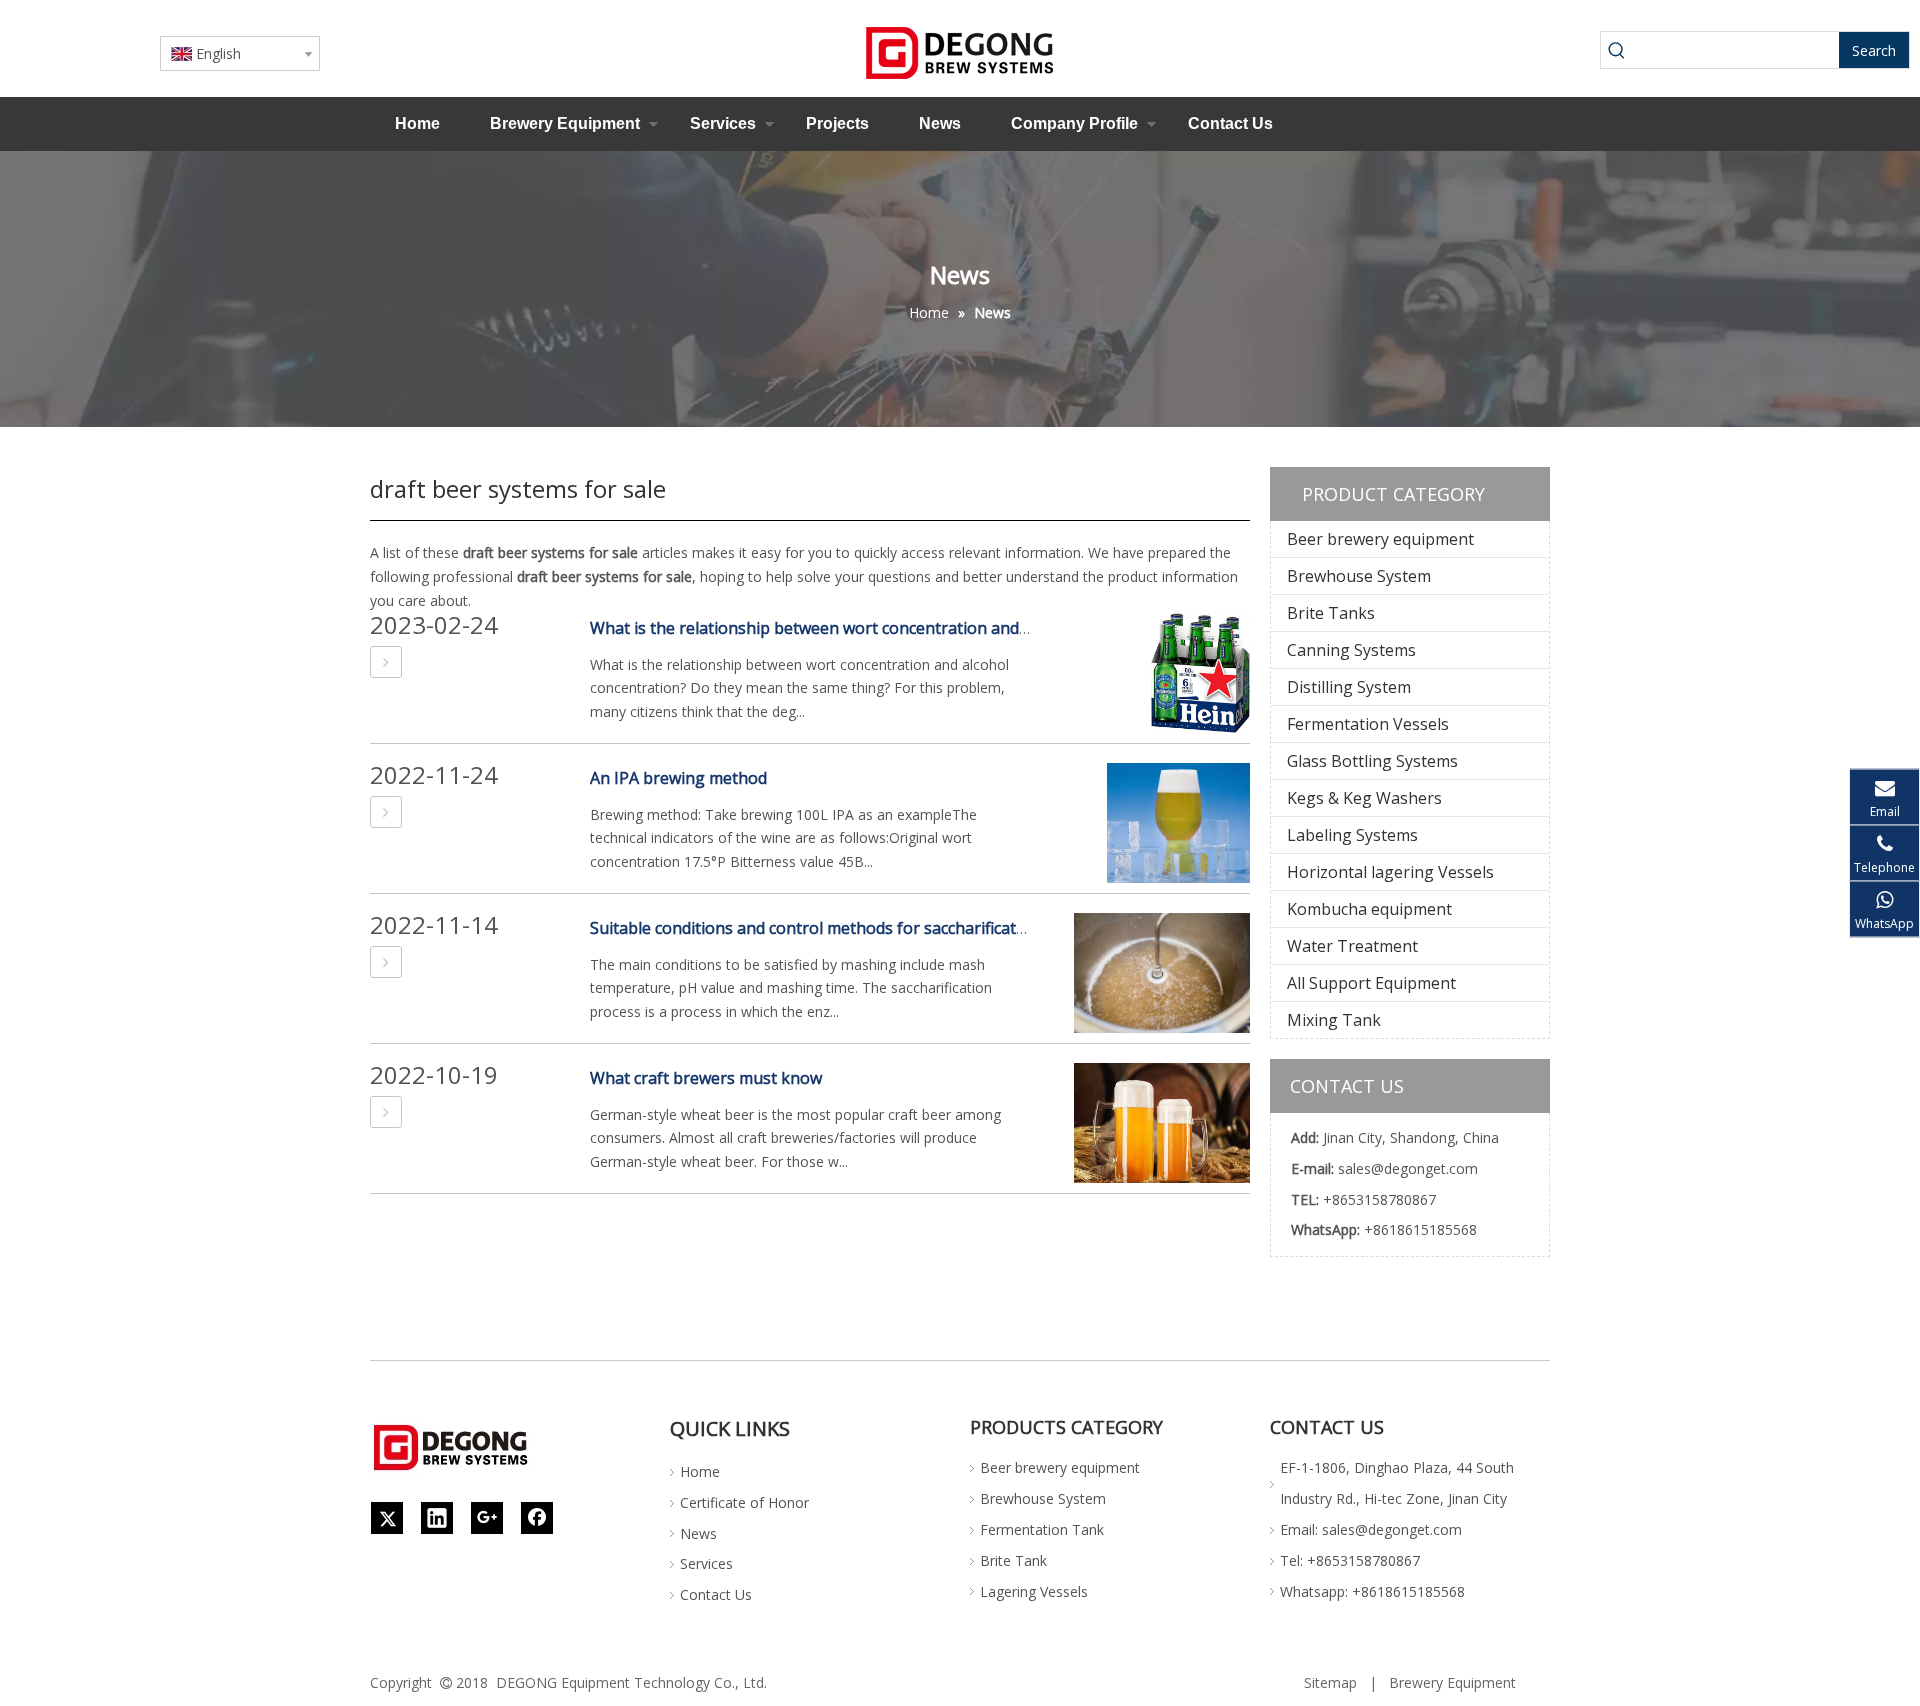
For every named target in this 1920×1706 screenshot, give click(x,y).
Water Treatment (1352, 946)
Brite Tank (1013, 1560)
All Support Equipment (1371, 983)
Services (723, 123)
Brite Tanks (1331, 613)
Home (417, 123)
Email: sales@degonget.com (1371, 1529)
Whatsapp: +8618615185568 (1372, 1591)
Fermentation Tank (1042, 1529)
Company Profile (1074, 123)
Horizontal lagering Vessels (1390, 872)
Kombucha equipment (1369, 909)
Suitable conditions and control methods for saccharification (815, 928)
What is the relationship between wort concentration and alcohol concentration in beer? (920, 628)
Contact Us (1230, 123)
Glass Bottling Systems (1372, 761)
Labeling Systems (1352, 835)
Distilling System (1349, 687)
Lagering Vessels (1034, 1591)
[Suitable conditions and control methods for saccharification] (386, 962)
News (940, 123)
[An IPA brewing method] (386, 812)
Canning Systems (1351, 650)
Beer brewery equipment (1380, 539)
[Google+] (487, 1518)
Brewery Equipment (565, 123)
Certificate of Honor (744, 1502)
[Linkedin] (437, 1518)
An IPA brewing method (678, 778)
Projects (837, 123)
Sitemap (1330, 1682)
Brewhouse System (1359, 576)
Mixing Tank (1334, 1020)
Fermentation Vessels (1368, 724)
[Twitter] (387, 1518)
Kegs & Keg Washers (1364, 798)
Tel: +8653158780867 (1350, 1560)
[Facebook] (537, 1518)
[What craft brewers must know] (386, 1112)
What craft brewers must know (706, 1078)
